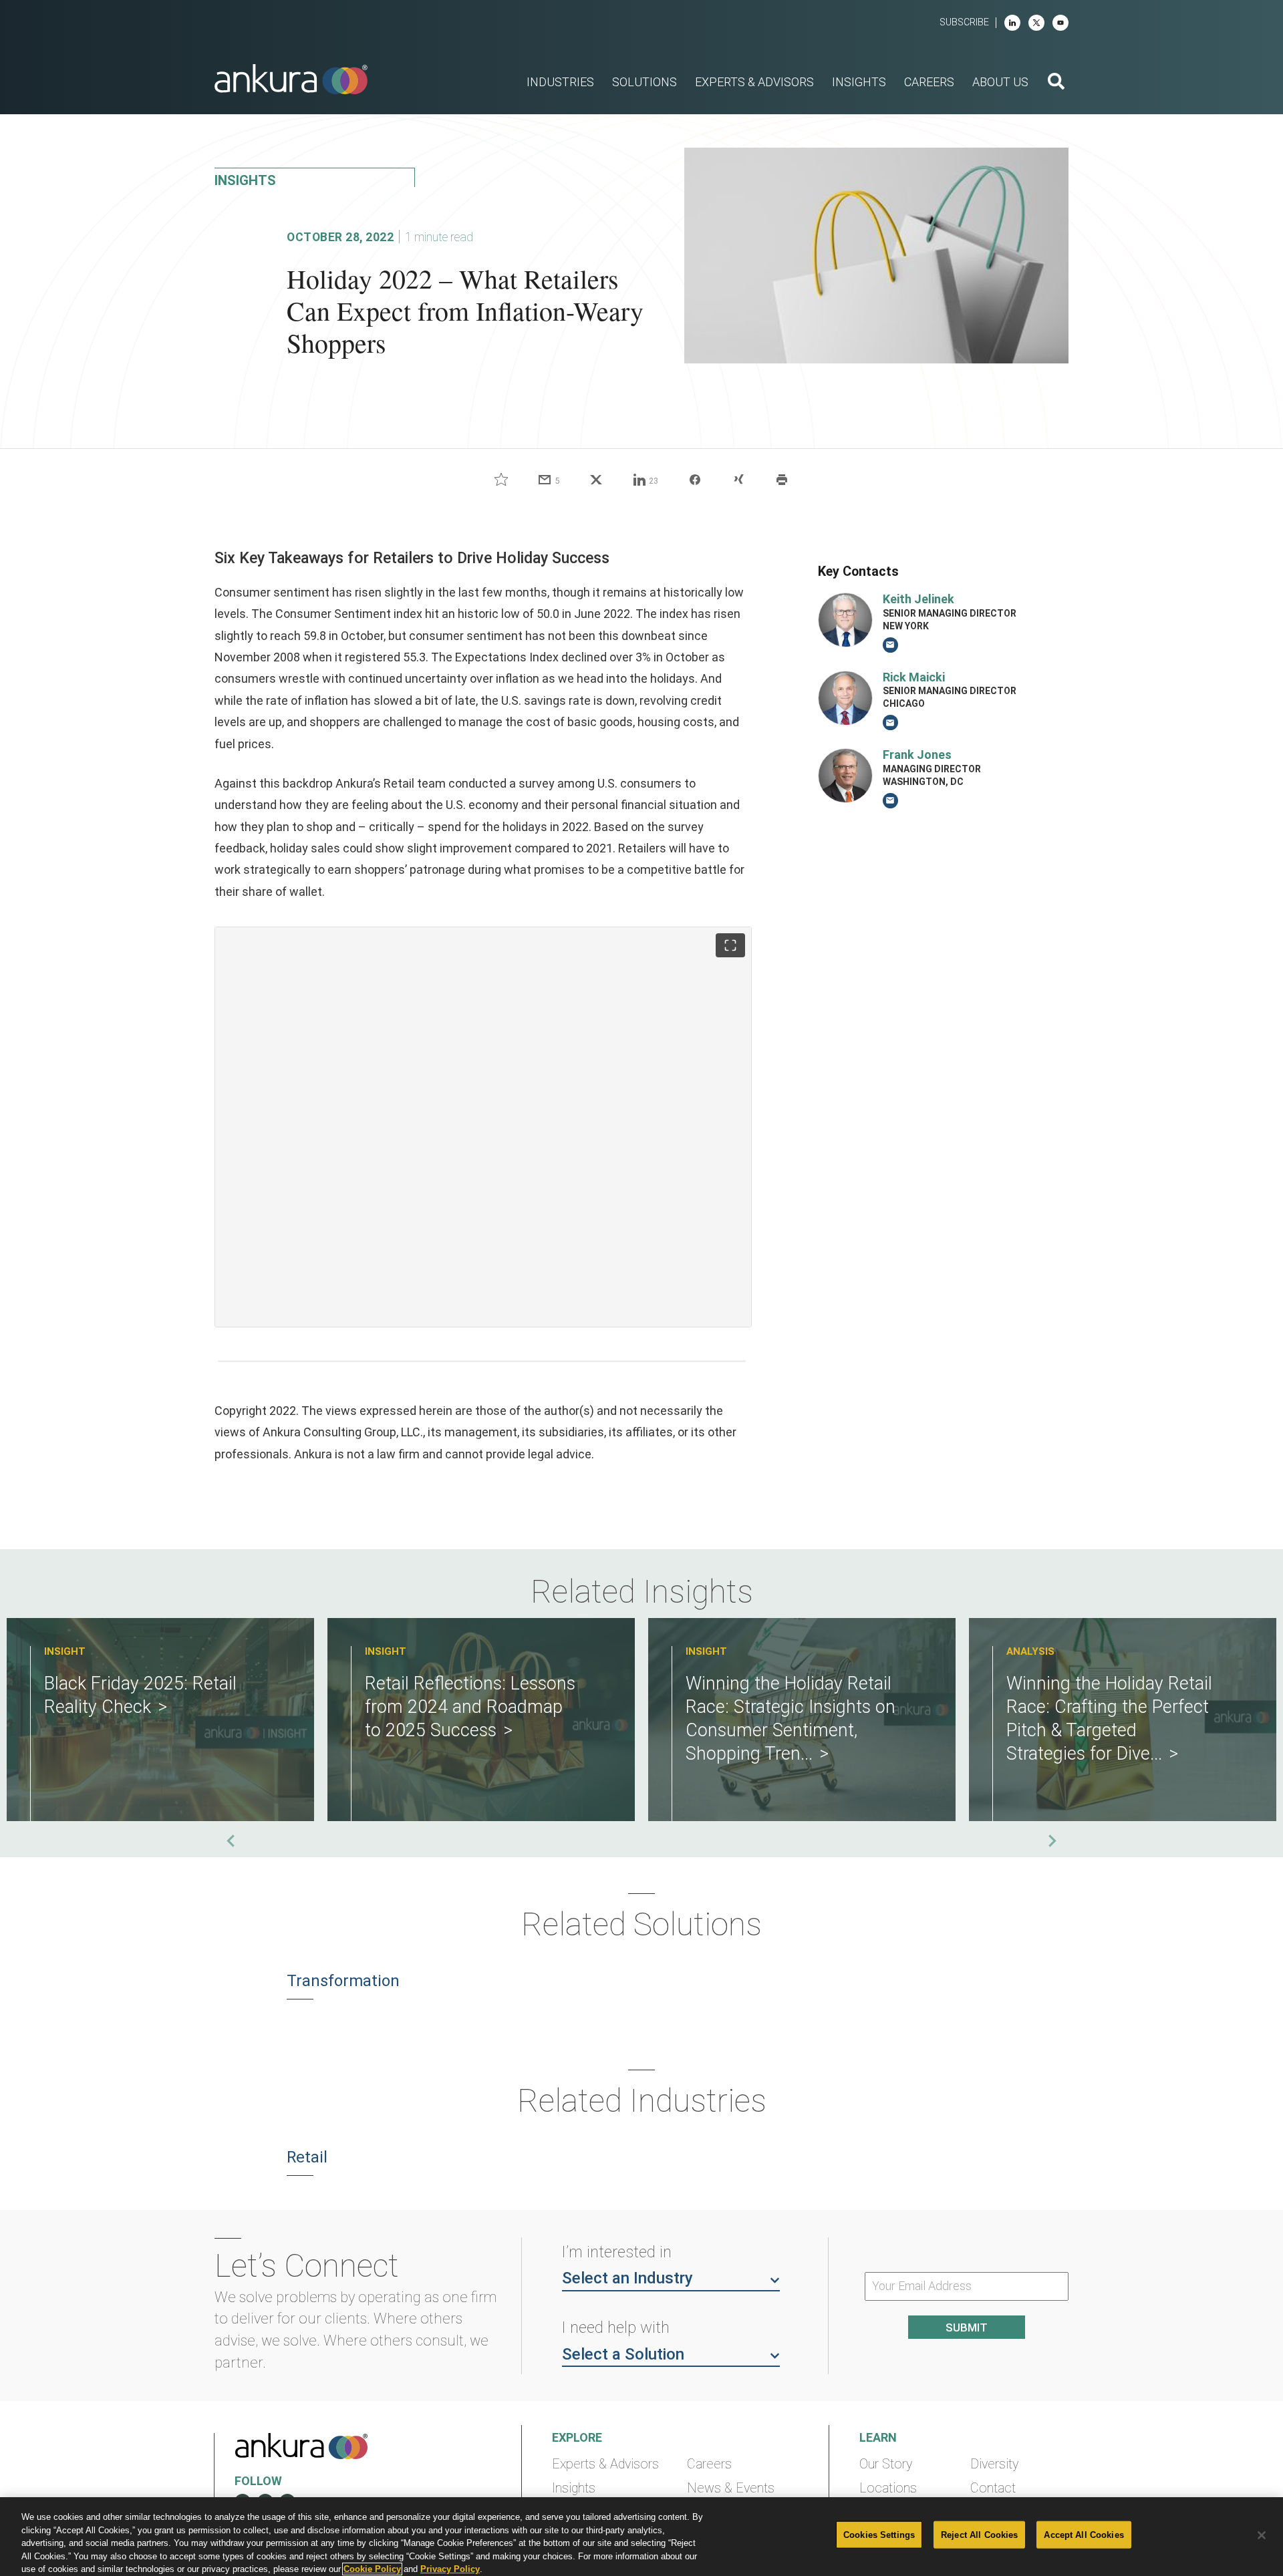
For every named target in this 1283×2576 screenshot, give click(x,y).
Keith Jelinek (918, 599)
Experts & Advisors (605, 2464)
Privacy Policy (450, 2569)
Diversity (994, 2464)
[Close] (1262, 2535)
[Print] (782, 480)
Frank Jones (917, 755)
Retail (307, 2157)
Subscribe (964, 22)
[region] (641, 2537)
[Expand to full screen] (730, 945)
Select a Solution (623, 2354)
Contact (993, 2488)
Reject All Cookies (979, 2535)
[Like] (501, 480)
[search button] (1056, 83)
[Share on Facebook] (695, 480)
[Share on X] (596, 480)
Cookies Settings (879, 2535)
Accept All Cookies (1084, 2535)
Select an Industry (627, 2278)
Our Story (886, 2464)
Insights (574, 2488)
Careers (709, 2464)
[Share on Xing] (738, 480)
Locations (888, 2488)
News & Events (731, 2488)
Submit (967, 2327)
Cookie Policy (372, 2569)
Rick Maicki (914, 677)
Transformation (343, 1981)
